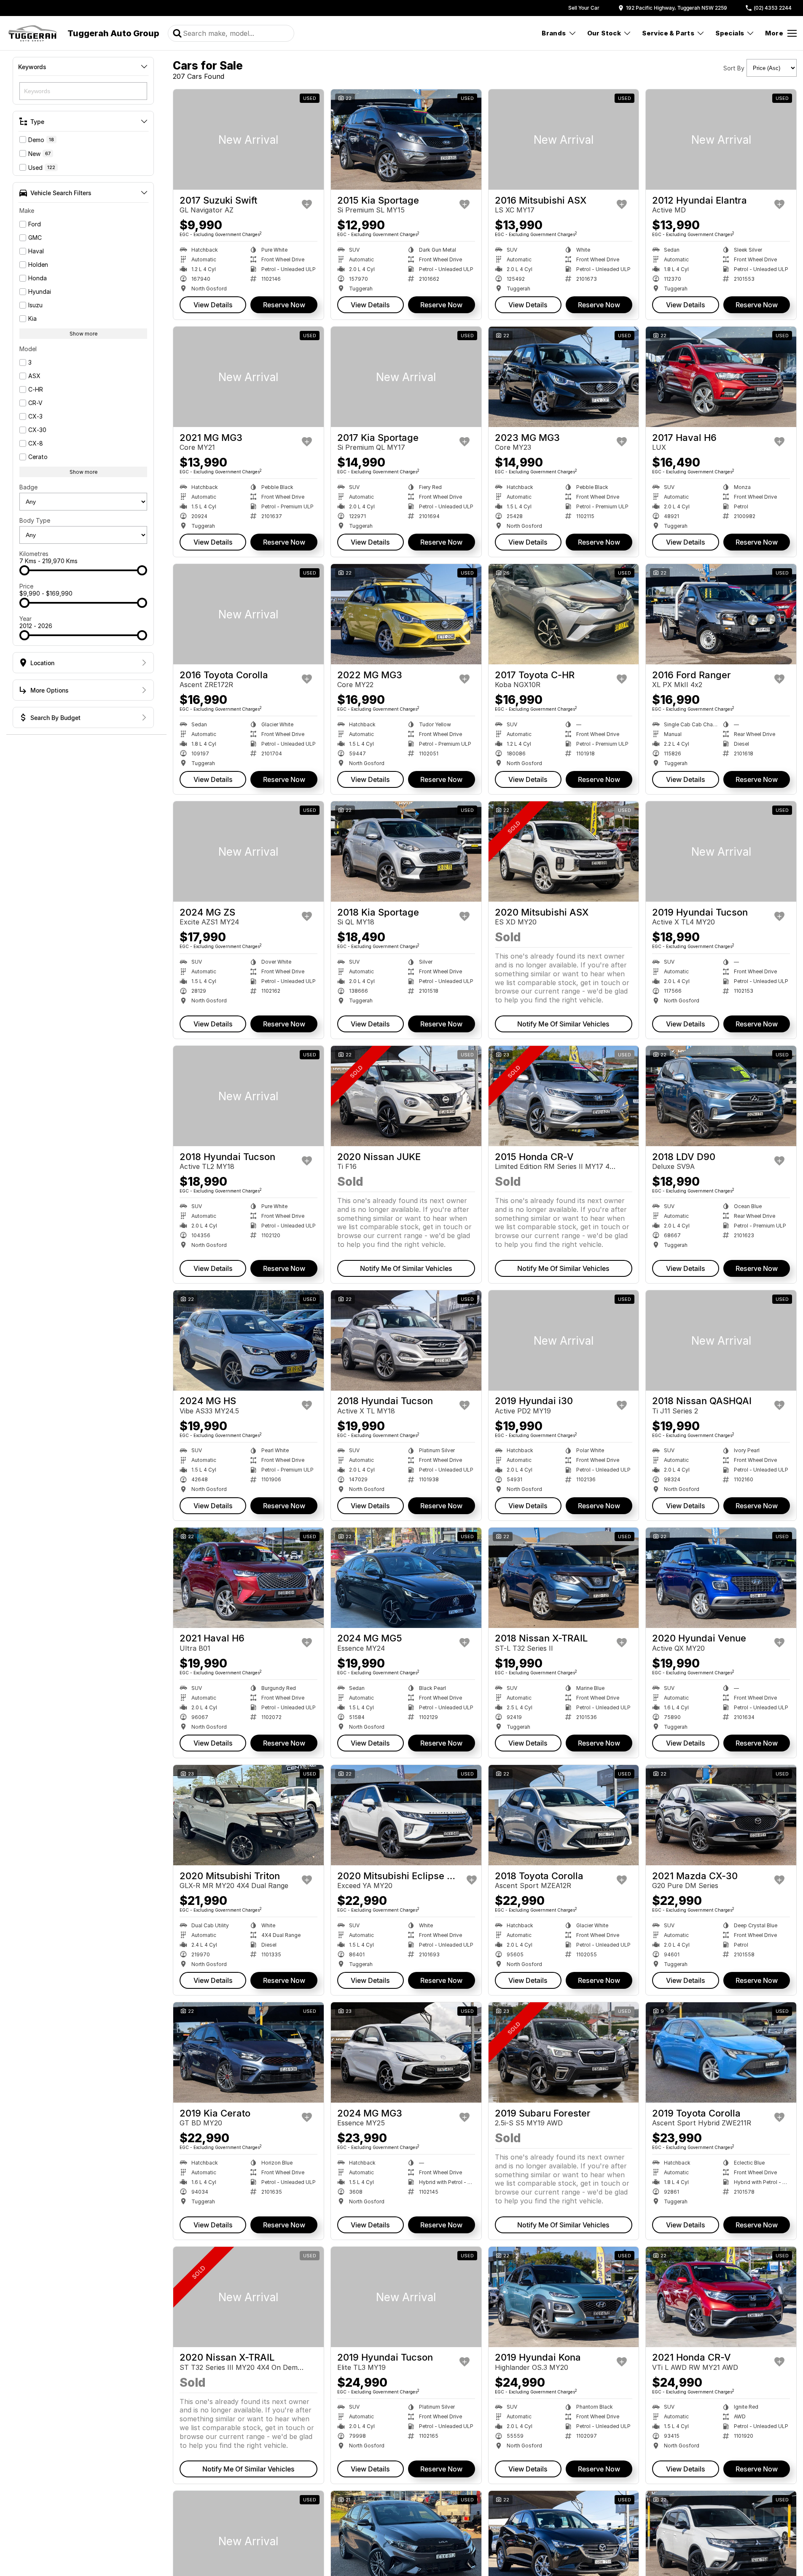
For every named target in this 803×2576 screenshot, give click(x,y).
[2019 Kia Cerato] (248, 2052)
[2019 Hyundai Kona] (564, 2297)
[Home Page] (33, 33)
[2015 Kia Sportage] (406, 140)
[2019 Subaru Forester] (564, 2052)
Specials (730, 33)
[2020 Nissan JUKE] (406, 1096)
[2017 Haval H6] (721, 377)
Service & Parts (668, 33)
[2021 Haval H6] (248, 1578)
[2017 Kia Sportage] (406, 377)
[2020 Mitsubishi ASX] (564, 852)
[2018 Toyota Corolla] (564, 1815)
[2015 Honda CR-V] (564, 1096)
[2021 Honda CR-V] (721, 2297)
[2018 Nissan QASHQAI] (721, 1340)
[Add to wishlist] (307, 204)
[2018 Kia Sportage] (406, 852)
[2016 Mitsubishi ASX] (564, 140)
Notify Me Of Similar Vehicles (563, 1024)
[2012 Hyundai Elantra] (721, 140)
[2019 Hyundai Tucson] (721, 852)
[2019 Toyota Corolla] (721, 2052)
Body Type (35, 520)
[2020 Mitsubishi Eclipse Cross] (406, 1815)
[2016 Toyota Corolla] (248, 614)
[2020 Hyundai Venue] (721, 1578)
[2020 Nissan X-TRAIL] (248, 2297)
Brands (554, 33)
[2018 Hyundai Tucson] (248, 1096)
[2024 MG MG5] (406, 1578)
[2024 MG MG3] (406, 2052)
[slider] (24, 570)
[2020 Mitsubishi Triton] (248, 1815)
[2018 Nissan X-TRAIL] (564, 1578)
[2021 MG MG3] (248, 377)
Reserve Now (284, 305)
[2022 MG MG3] (406, 614)
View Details (213, 305)
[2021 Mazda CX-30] (721, 1815)
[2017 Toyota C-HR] (564, 614)
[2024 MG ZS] (248, 852)
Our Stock (604, 33)
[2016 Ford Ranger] (721, 614)
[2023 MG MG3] (564, 377)
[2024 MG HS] (248, 1340)
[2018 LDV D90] (721, 1096)
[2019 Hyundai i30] (564, 1340)
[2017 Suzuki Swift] (248, 140)
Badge (28, 487)
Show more (83, 334)
